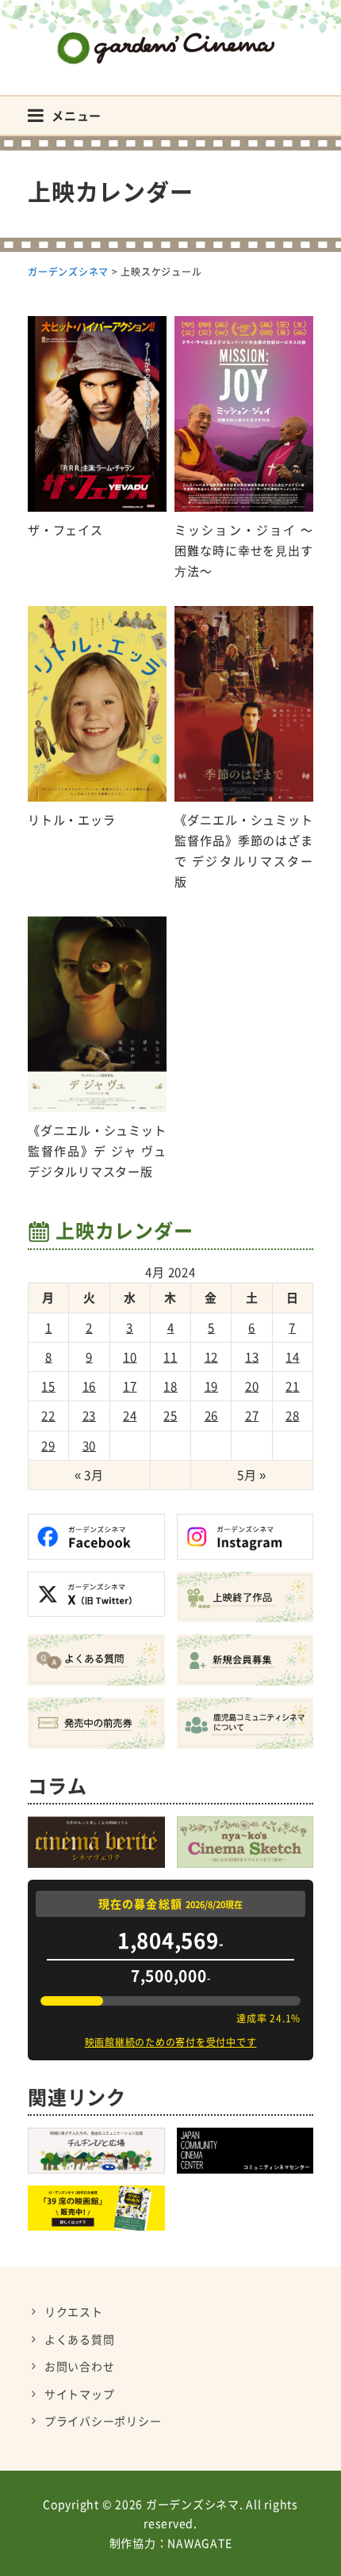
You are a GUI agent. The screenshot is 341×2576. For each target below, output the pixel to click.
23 (90, 1416)
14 (293, 1357)
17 (130, 1386)
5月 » (252, 1475)
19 (212, 1386)
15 (48, 1386)
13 (252, 1357)
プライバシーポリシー (103, 2421)
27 (252, 1416)
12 (212, 1357)
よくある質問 (80, 2339)
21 (293, 1386)
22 (48, 1416)
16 (90, 1386)
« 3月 (89, 1475)
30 (90, 1446)
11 (170, 1357)
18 (170, 1386)
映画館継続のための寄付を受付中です (171, 2042)
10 (130, 1357)
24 (130, 1416)
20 (252, 1386)
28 (293, 1416)
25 (170, 1416)
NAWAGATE (199, 2543)
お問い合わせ (80, 2366)
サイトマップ (80, 2394)
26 (212, 1416)
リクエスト (74, 2311)
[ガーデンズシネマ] (170, 36)
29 (48, 1446)
